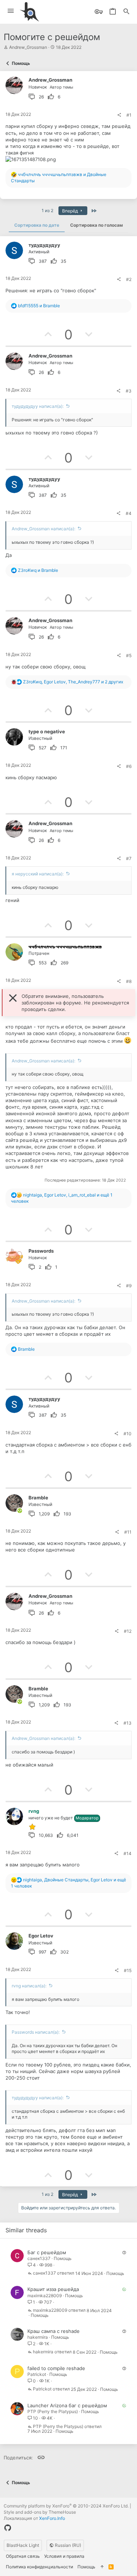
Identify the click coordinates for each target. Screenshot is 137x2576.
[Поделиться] (119, 115)
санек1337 (39, 2258)
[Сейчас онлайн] (20, 1511)
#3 (129, 391)
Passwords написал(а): (36, 2032)
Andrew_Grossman (28, 47)
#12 (128, 1631)
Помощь (63, 2258)
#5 (129, 655)
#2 (129, 279)
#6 (129, 766)
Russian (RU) (67, 2545)
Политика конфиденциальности (39, 2567)
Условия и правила (64, 2556)
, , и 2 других (73, 682)
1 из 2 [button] (47, 210)
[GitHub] (8, 2528)
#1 (129, 115)
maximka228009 (45, 2296)
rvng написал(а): (29, 1986)
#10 (128, 1434)
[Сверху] (102, 2567)
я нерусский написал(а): (38, 874)
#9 (129, 1286)
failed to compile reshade (56, 2368)
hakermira (38, 2337)
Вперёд (71, 211)
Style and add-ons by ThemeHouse (40, 2512)
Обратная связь (23, 2556)
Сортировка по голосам (96, 225)
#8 (129, 981)
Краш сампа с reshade (54, 2331)
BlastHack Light (23, 2545)
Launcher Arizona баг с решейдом (67, 2405)
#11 (128, 1532)
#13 (128, 1723)
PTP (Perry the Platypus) (53, 2411)
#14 (128, 1853)
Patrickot (37, 2374)
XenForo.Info (52, 2518)
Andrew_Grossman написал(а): (43, 529)
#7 (129, 858)
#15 (128, 1970)
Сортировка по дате (37, 225)
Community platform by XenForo (66, 2506)
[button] (11, 11)
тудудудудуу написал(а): (38, 406)
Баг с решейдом (47, 2252)
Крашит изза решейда (53, 2289)
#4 (129, 513)
